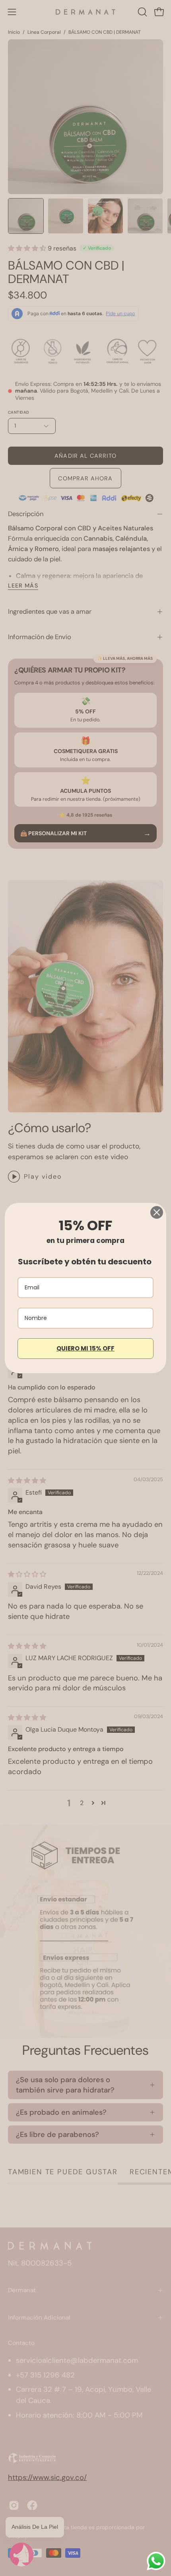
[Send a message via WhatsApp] (156, 2561)
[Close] (157, 1212)
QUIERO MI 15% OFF (85, 1348)
